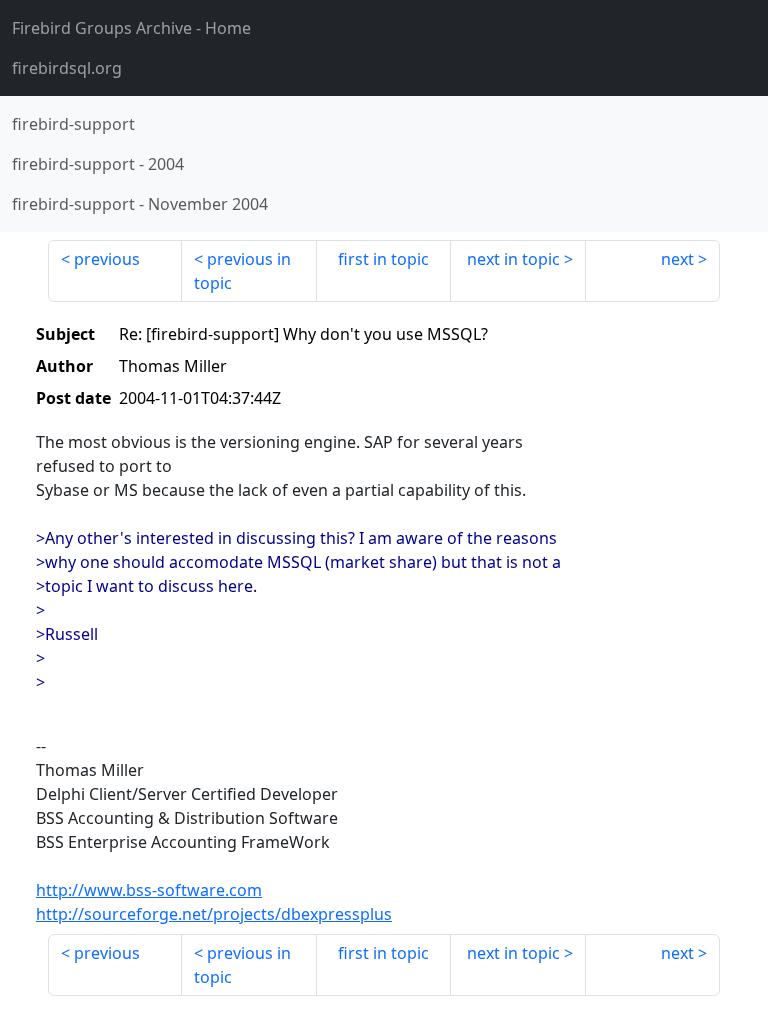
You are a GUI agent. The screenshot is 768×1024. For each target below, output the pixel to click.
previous (107, 259)
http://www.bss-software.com (149, 890)
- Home (131, 28)
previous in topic (242, 271)
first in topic (383, 259)
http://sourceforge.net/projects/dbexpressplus (214, 914)
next (677, 259)
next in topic (513, 259)
